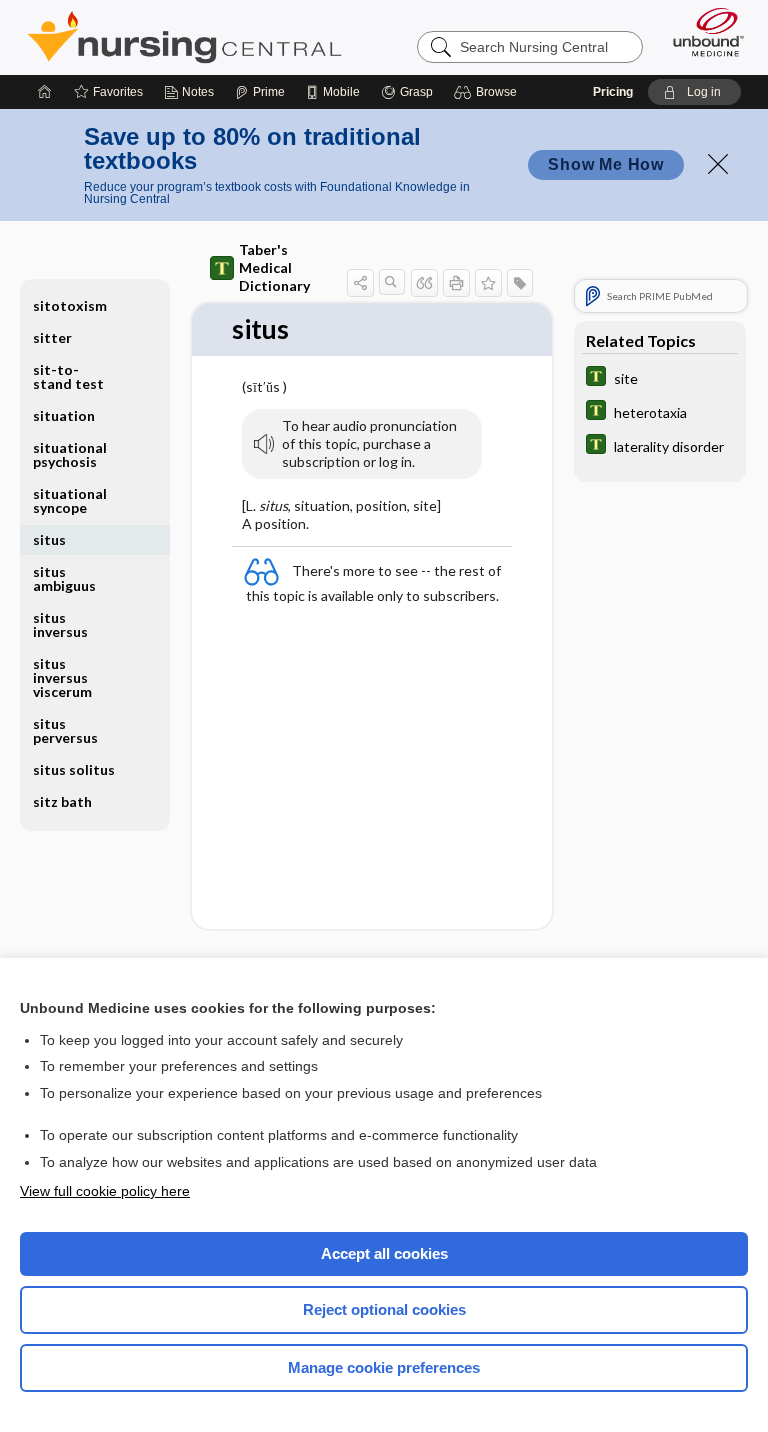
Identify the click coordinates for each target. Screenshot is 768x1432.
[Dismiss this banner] (718, 164)
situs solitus (74, 769)
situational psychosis (70, 454)
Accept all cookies (384, 1253)
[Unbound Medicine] (702, 32)
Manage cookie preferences (384, 1367)
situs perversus (65, 730)
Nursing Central (184, 37)
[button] (488, 92)
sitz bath (62, 801)
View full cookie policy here (105, 1191)
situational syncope (70, 500)
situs (49, 539)
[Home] (45, 92)
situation (64, 415)
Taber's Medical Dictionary (274, 267)
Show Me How (606, 164)
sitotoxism (70, 305)
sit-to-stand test (68, 376)
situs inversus (60, 624)
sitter (52, 337)
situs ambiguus (64, 578)
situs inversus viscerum (62, 677)
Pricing (613, 92)
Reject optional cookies (384, 1309)
